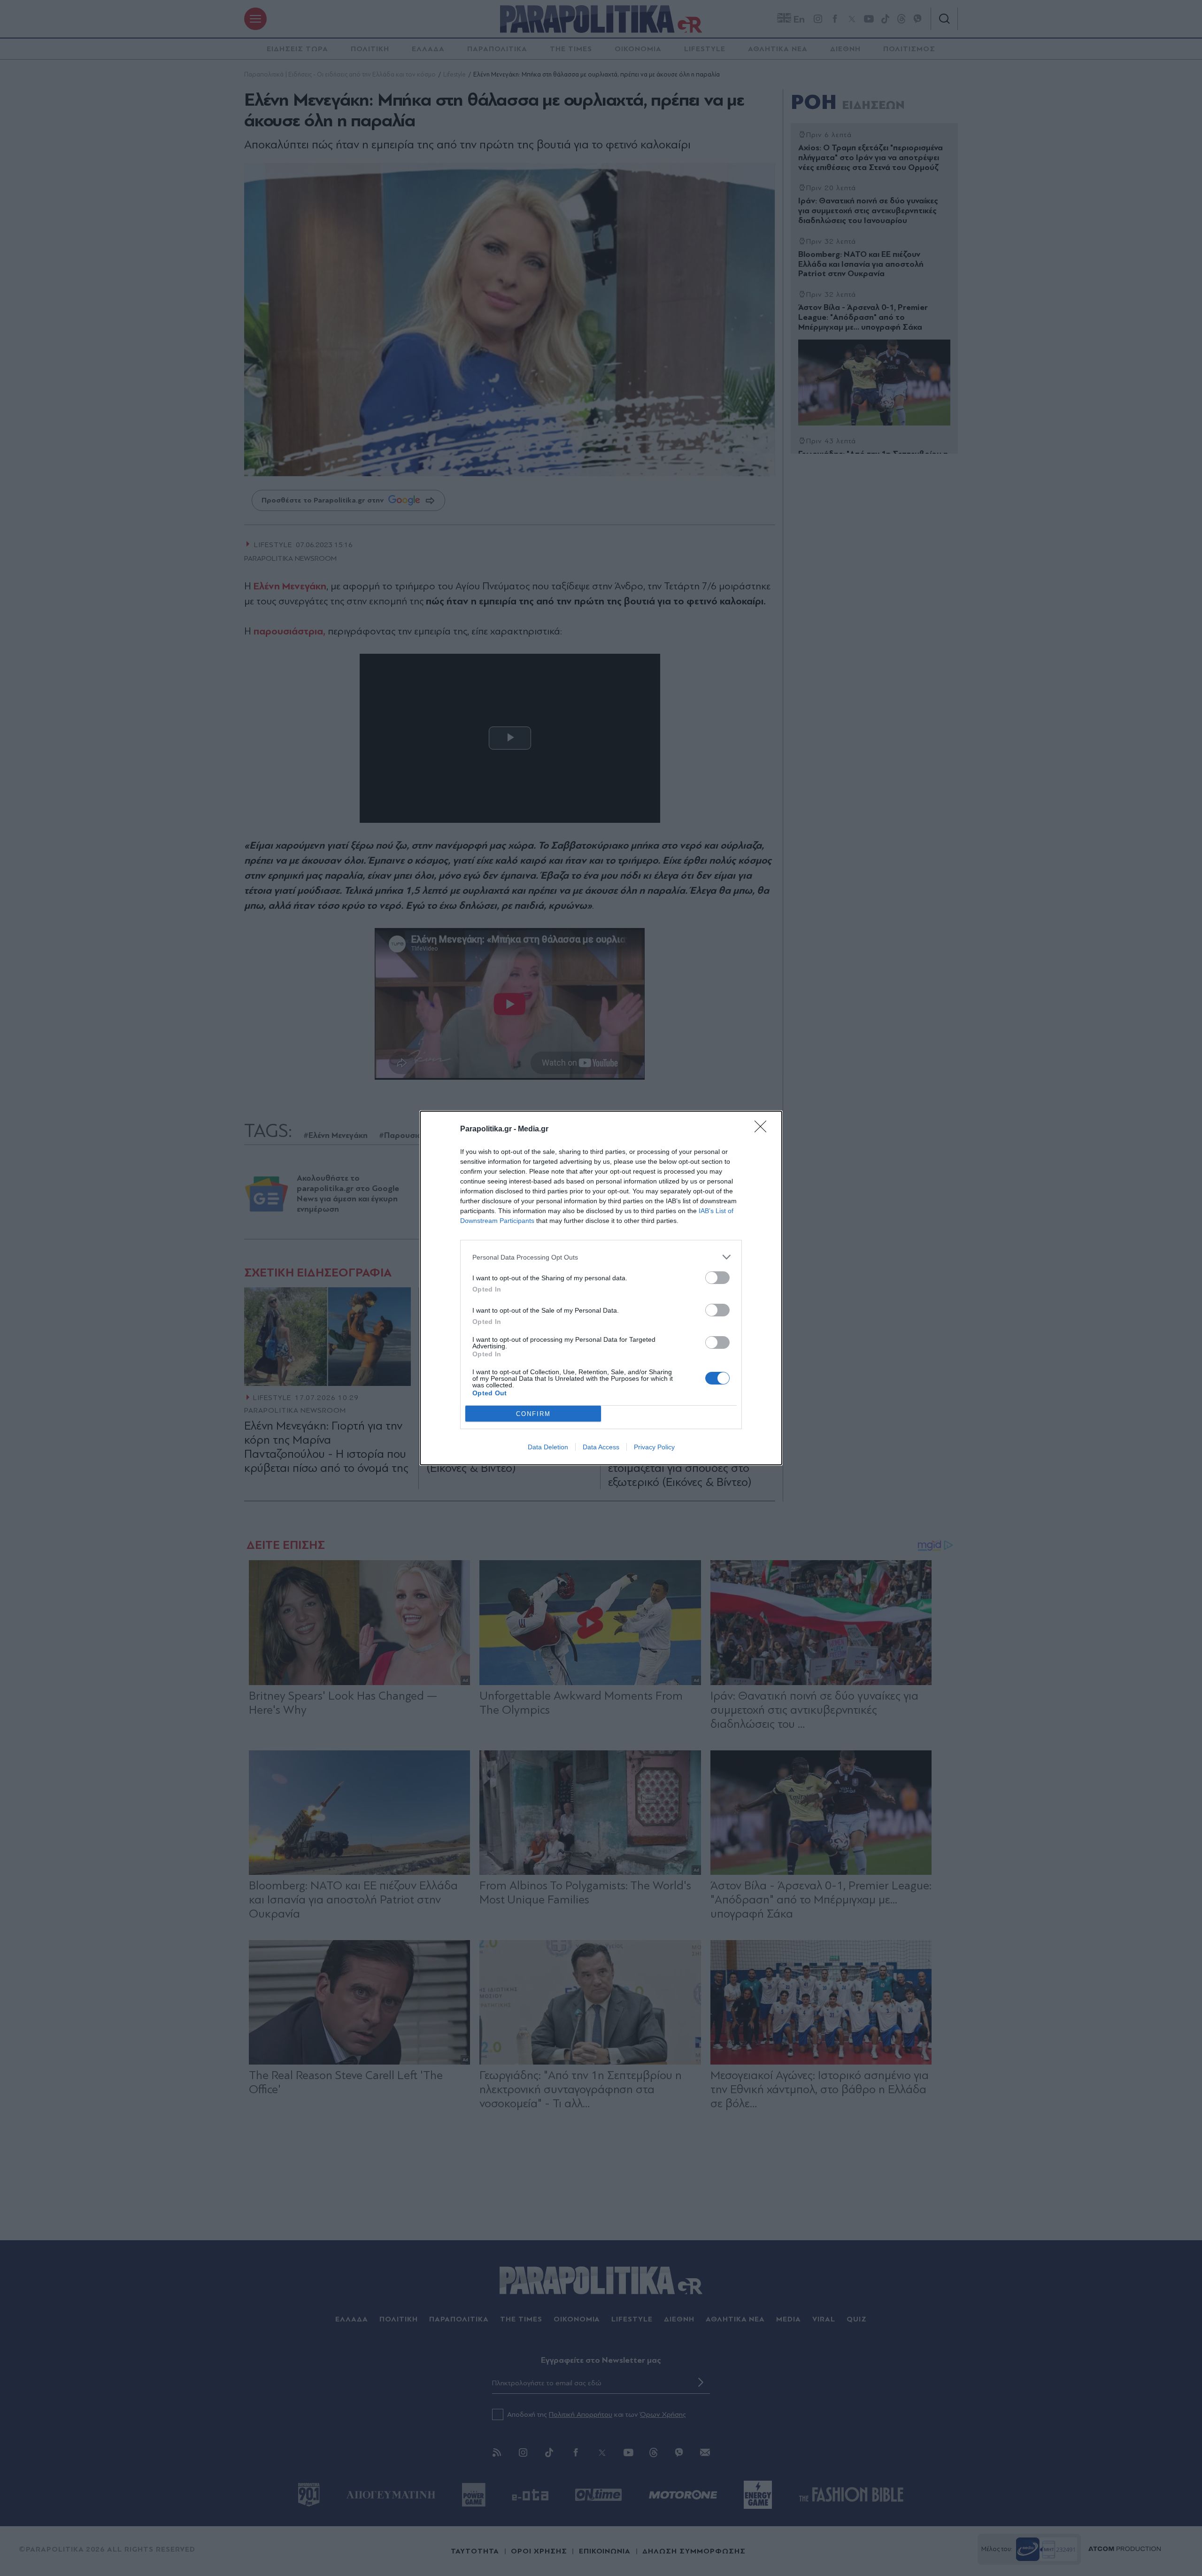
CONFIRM (533, 1414)
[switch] (717, 1278)
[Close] (763, 1129)
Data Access (601, 1447)
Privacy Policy (654, 1447)
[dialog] (601, 1288)
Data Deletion (548, 1447)
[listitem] (601, 1257)
